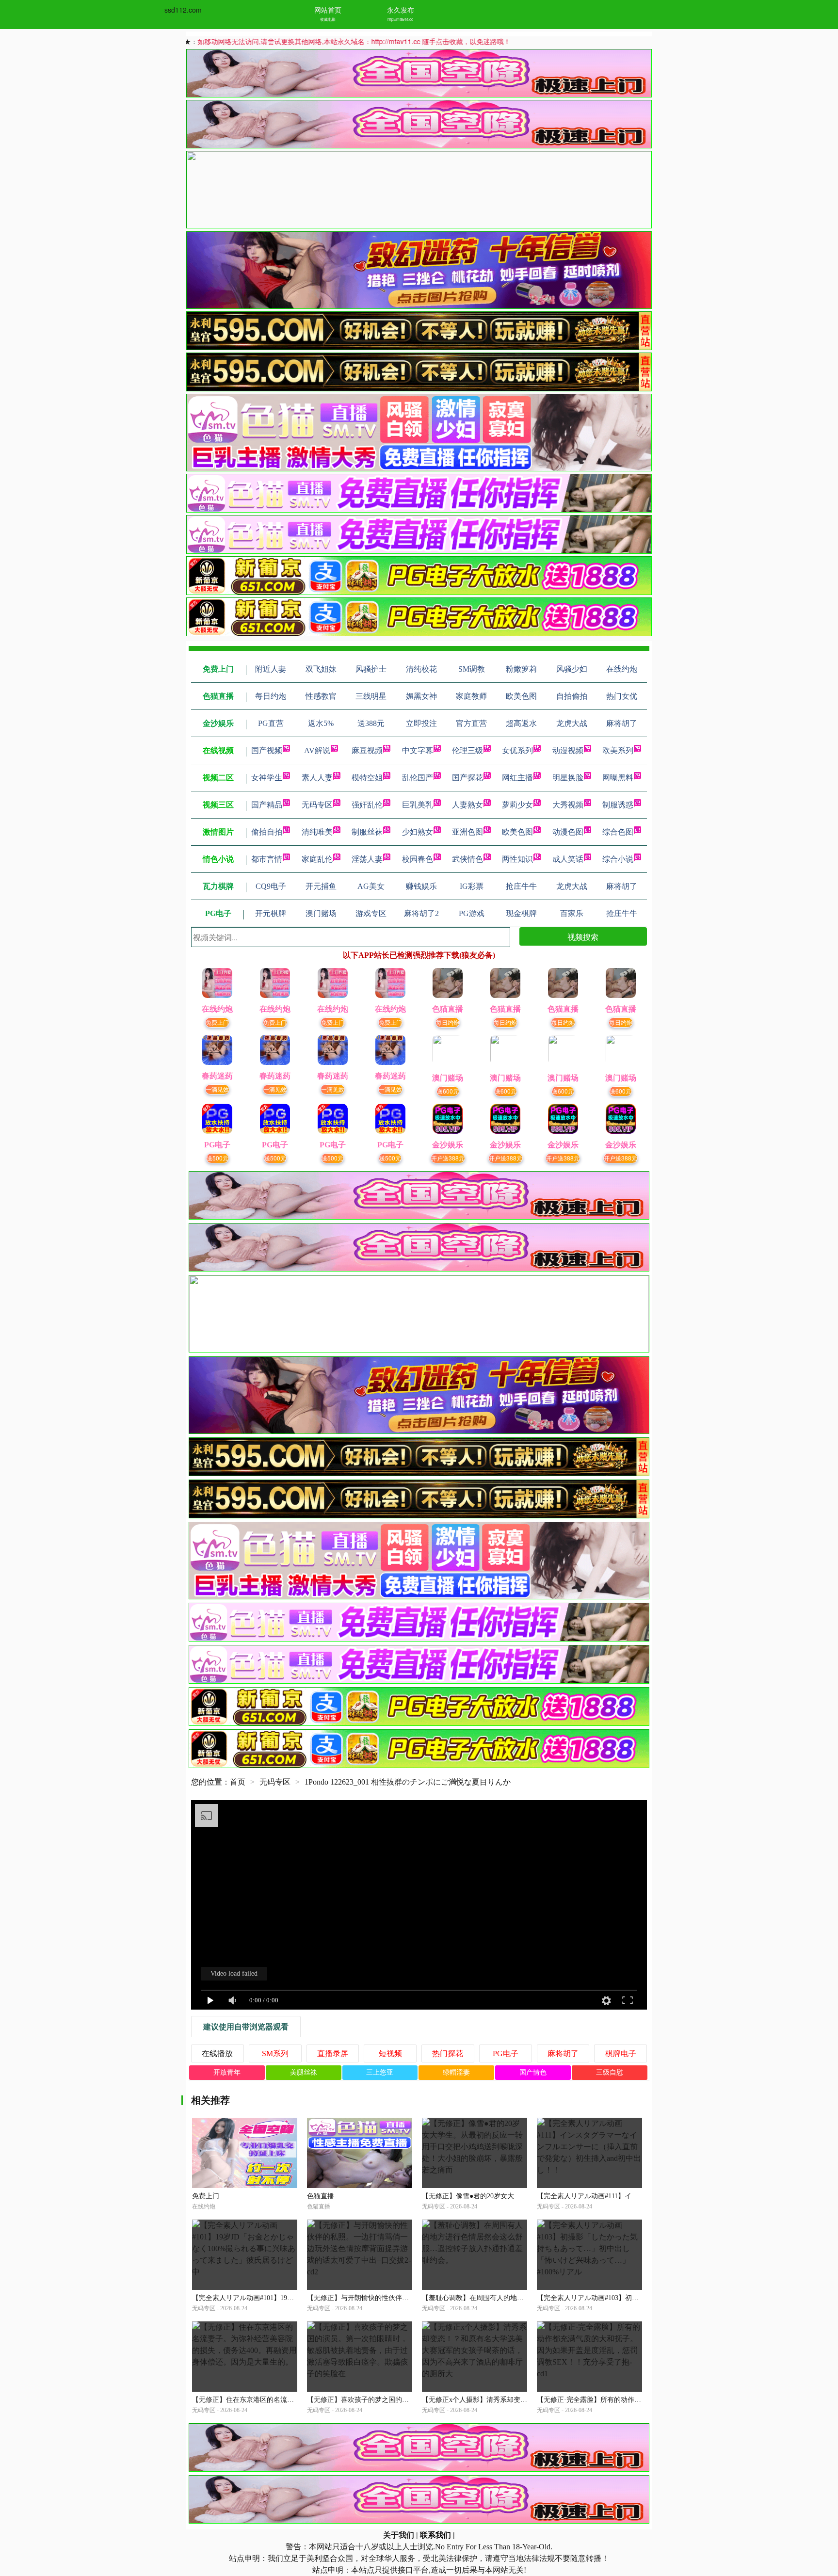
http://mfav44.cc (400, 19)
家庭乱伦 (317, 859)
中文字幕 (418, 750)
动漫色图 (568, 832)
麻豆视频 (367, 750)
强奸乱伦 (367, 805)
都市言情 (267, 859)
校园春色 (418, 859)
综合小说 (618, 859)
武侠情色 (467, 859)
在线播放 (217, 2053)
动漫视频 (568, 750)
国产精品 (267, 805)
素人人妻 (317, 778)
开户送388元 (448, 1158)
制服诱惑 (618, 805)
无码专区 (317, 805)
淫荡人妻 (367, 859)
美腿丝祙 (304, 2072)
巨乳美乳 (418, 805)
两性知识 (517, 859)
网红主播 (517, 778)
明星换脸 (568, 778)
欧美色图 (517, 832)
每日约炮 (448, 1022)
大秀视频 (568, 805)
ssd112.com (183, 10)
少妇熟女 (418, 832)
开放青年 (227, 2072)
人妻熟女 (467, 805)
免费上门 (217, 1022)
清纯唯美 (317, 832)
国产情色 (533, 2072)
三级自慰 (610, 2072)
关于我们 (399, 2535)
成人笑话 (568, 859)
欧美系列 (618, 750)
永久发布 (401, 10)
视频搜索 (583, 937)
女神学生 (267, 778)
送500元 (218, 1158)
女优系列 (517, 750)
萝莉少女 (517, 805)
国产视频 (267, 750)
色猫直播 (321, 2196)
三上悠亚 (380, 2072)
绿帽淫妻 (456, 2072)
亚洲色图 (467, 832)
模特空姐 (367, 778)
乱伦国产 (418, 778)
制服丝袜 (367, 832)
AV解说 (317, 750)
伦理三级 (467, 750)
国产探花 (467, 778)
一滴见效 (217, 1089)
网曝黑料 (618, 778)
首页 (238, 1782)
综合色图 (618, 832)
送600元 (448, 1091)
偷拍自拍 (267, 832)
